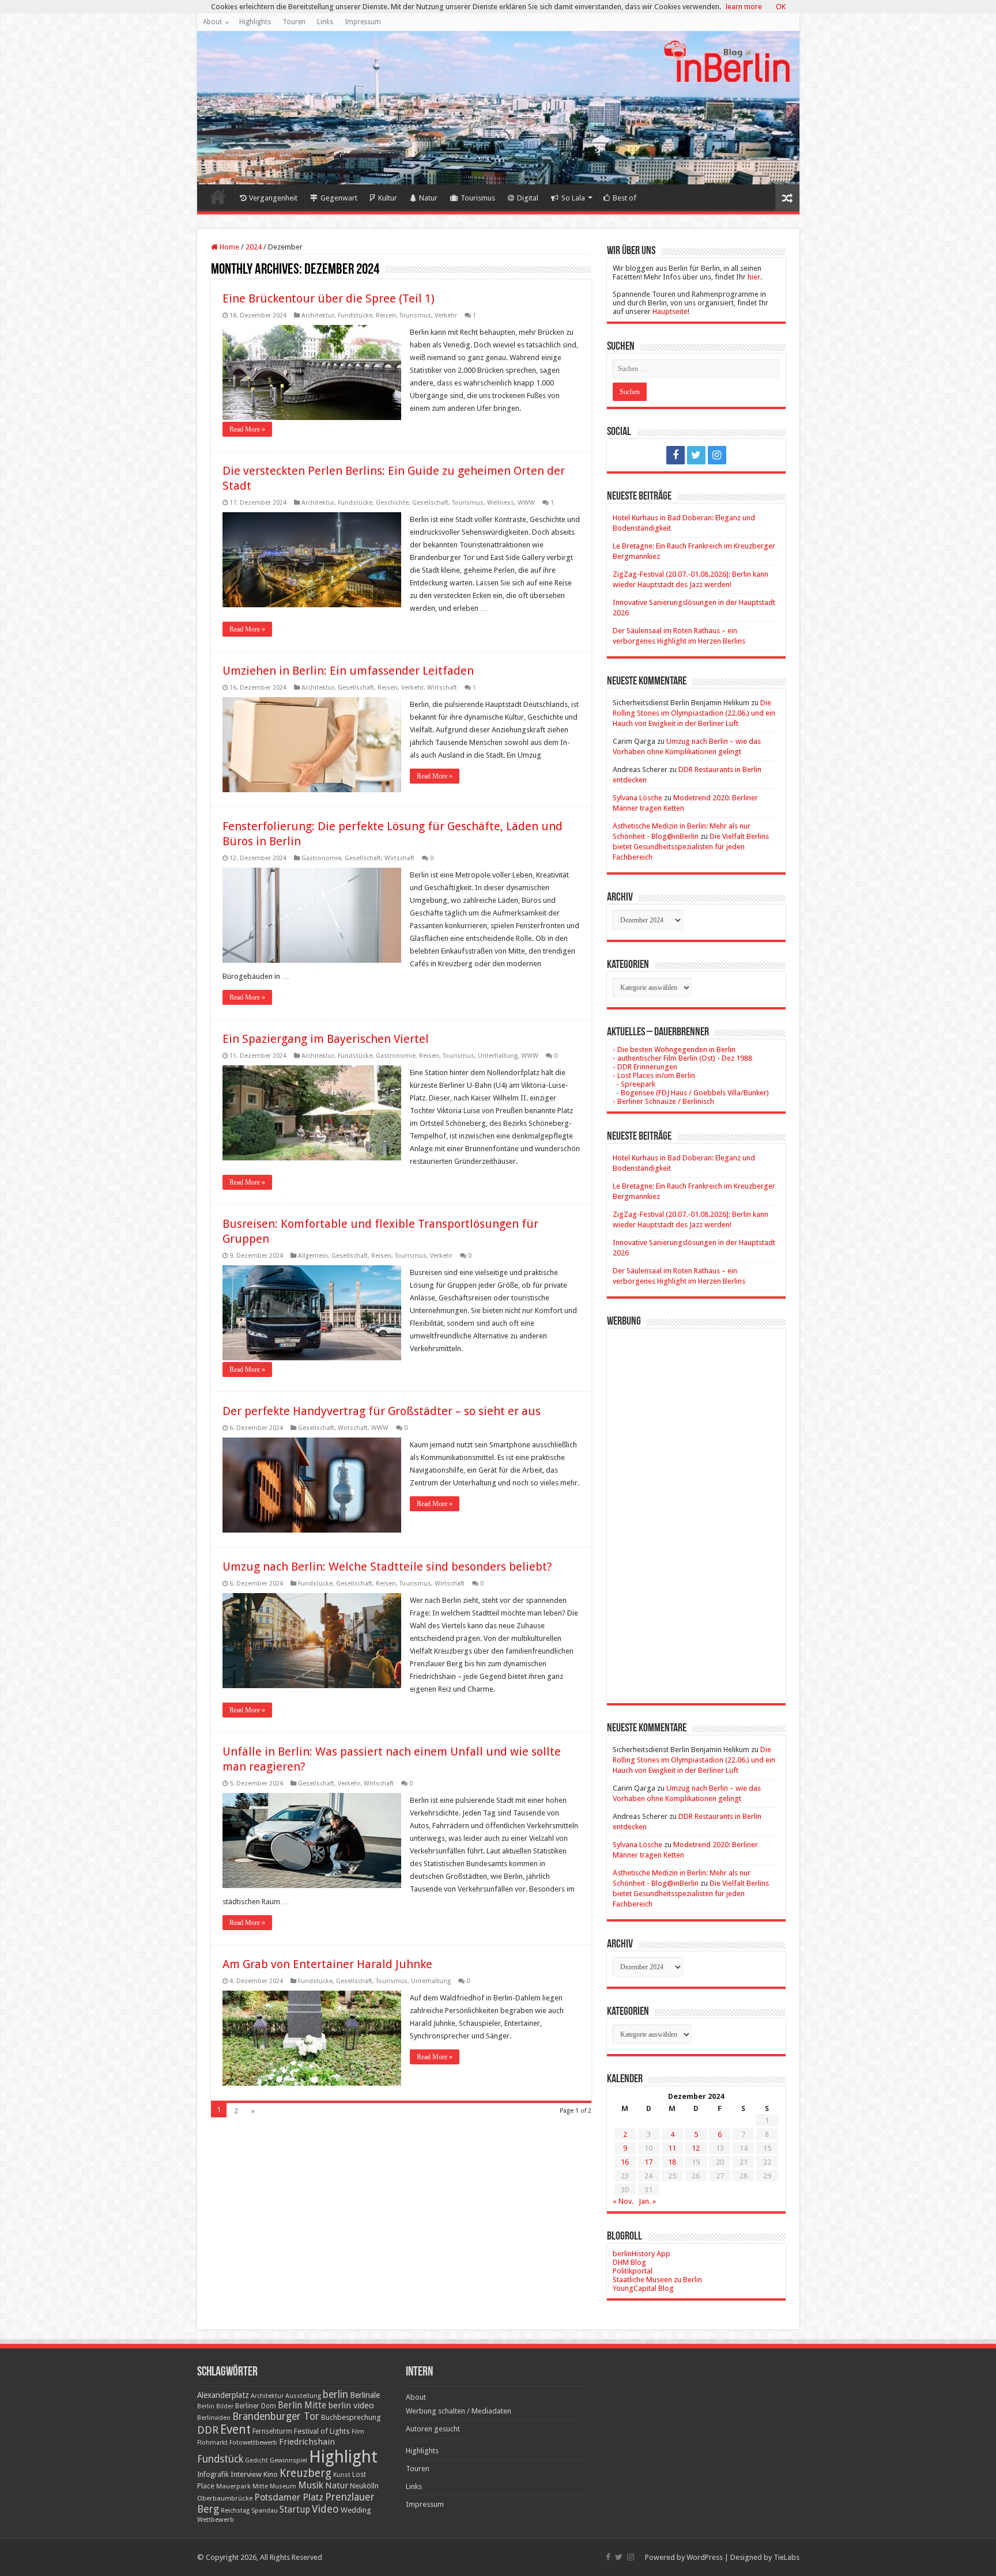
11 (672, 2148)
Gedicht (256, 2460)
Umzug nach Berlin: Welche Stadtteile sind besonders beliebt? (387, 1567)
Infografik (213, 2475)
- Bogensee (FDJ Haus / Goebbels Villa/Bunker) (691, 1093)
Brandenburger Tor (276, 2416)
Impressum (363, 22)
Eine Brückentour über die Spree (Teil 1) (329, 298)
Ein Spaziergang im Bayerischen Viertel (326, 1039)
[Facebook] (676, 455)
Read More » (247, 429)
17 (648, 2162)
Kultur (388, 198)
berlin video (351, 2405)
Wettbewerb (216, 2520)
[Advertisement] (696, 1507)
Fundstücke (355, 315)
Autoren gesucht (433, 2429)
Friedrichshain (307, 2442)
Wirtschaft (442, 688)
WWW (526, 503)
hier (754, 277)
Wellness (501, 503)
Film (358, 2432)
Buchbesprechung (351, 2417)
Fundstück (220, 2459)
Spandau (265, 2511)
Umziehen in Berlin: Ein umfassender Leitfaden (348, 671)
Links (325, 22)
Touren (294, 22)
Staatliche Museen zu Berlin (657, 2280)
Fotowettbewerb (253, 2443)
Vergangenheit (273, 198)
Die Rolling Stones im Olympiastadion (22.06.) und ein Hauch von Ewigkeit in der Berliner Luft (694, 713)
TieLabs (786, 2557)
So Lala (573, 198)
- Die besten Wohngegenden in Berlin (674, 1049)
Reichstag (235, 2511)
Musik (311, 2485)
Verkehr (446, 315)
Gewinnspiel (288, 2460)
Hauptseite (670, 311)
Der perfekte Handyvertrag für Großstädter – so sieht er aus (382, 1411)
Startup (295, 2510)
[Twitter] (696, 455)
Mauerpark (233, 2486)
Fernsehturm (272, 2431)
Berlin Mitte (302, 2405)
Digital (528, 198)
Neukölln (364, 2486)
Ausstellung (303, 2396)
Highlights (255, 22)
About (212, 22)
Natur (428, 198)
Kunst (342, 2475)
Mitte (260, 2486)
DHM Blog (629, 2262)
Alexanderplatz (223, 2395)
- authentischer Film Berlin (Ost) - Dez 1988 (682, 1058)
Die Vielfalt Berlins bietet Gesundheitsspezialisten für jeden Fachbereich (691, 847)
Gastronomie (321, 858)
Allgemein (313, 1256)
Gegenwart (339, 198)
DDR (208, 2430)
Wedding (356, 2510)
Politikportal (633, 2271)
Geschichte (392, 503)
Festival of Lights (322, 2431)
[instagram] (717, 455)
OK (781, 7)
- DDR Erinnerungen (645, 1067)
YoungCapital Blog (643, 2288)
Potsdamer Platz (289, 2497)
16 (625, 2162)
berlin (335, 2395)
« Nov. (623, 2201)
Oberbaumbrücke (225, 2498)
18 (672, 2162)
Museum (283, 2486)
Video (325, 2509)
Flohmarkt (212, 2443)
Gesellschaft (430, 503)
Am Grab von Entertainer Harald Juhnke (327, 1964)
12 (696, 2148)
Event (235, 2429)
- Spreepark (634, 1084)
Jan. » (647, 2201)
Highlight (343, 2457)
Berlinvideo (214, 2418)
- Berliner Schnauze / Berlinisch (663, 1101)
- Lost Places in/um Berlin (654, 1075)
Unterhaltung (498, 1056)
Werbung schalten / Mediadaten (459, 2411)
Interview (246, 2474)
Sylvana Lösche (637, 798)
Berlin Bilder (215, 2406)
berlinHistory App (642, 2254)
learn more (744, 7)
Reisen (386, 315)
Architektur (318, 315)
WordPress (705, 2557)
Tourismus (478, 198)
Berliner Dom (256, 2406)
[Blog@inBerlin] (498, 108)
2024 (254, 247)
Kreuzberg (305, 2473)
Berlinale (365, 2395)
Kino (271, 2474)
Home (218, 196)
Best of (625, 198)
